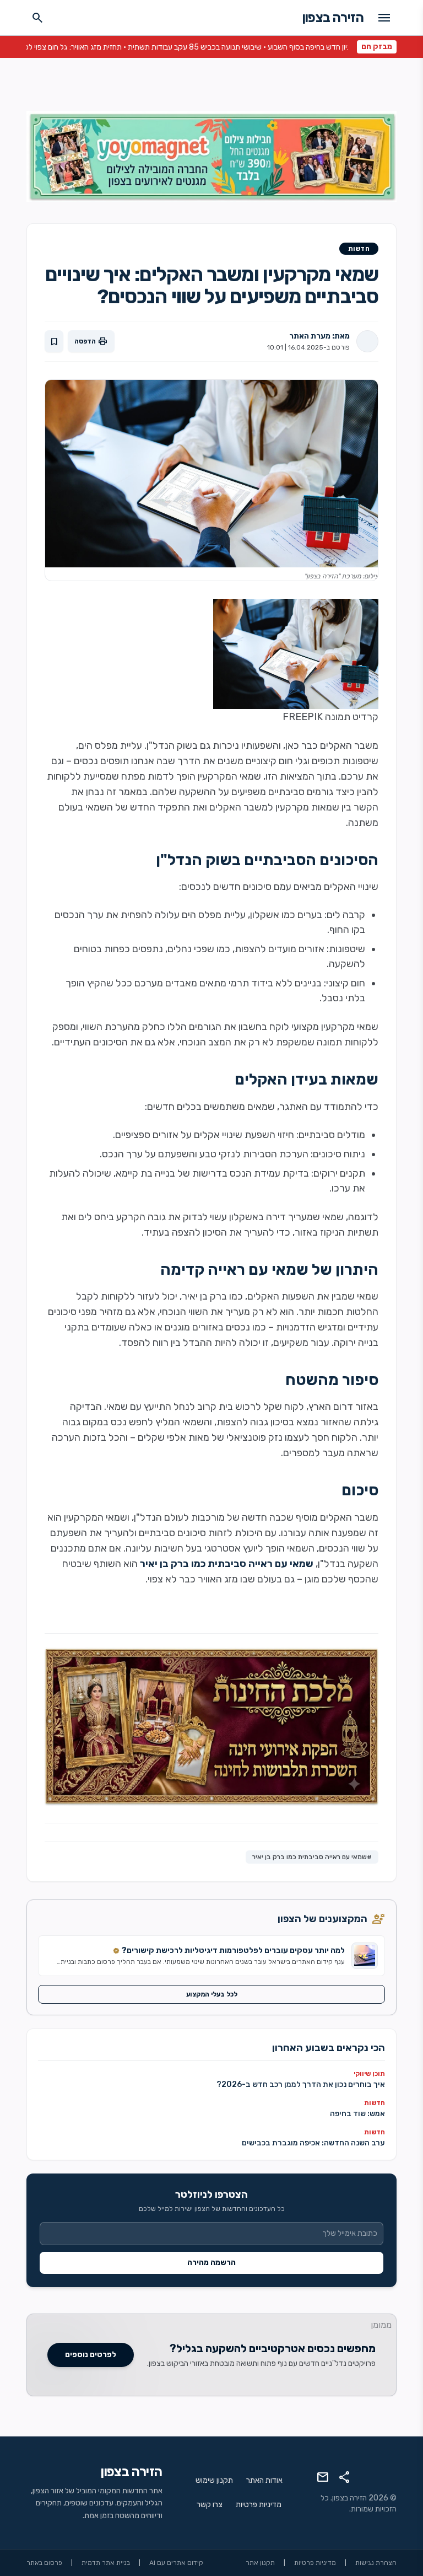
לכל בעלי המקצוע (212, 1994)
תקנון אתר (260, 2563)
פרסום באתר (44, 2563)
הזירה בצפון (333, 18)
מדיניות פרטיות (259, 2505)
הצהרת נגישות (376, 2563)
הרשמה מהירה (211, 2263)
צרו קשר (210, 2505)
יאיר (190, 1296)
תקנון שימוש (214, 2480)
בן (204, 1296)
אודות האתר (264, 2480)
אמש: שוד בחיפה (357, 2114)
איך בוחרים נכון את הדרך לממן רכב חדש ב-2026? (301, 2084)
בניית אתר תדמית (106, 2563)
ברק (218, 1296)
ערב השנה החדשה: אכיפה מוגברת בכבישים (313, 2143)
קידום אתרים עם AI (176, 2563)
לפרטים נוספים (91, 2355)
